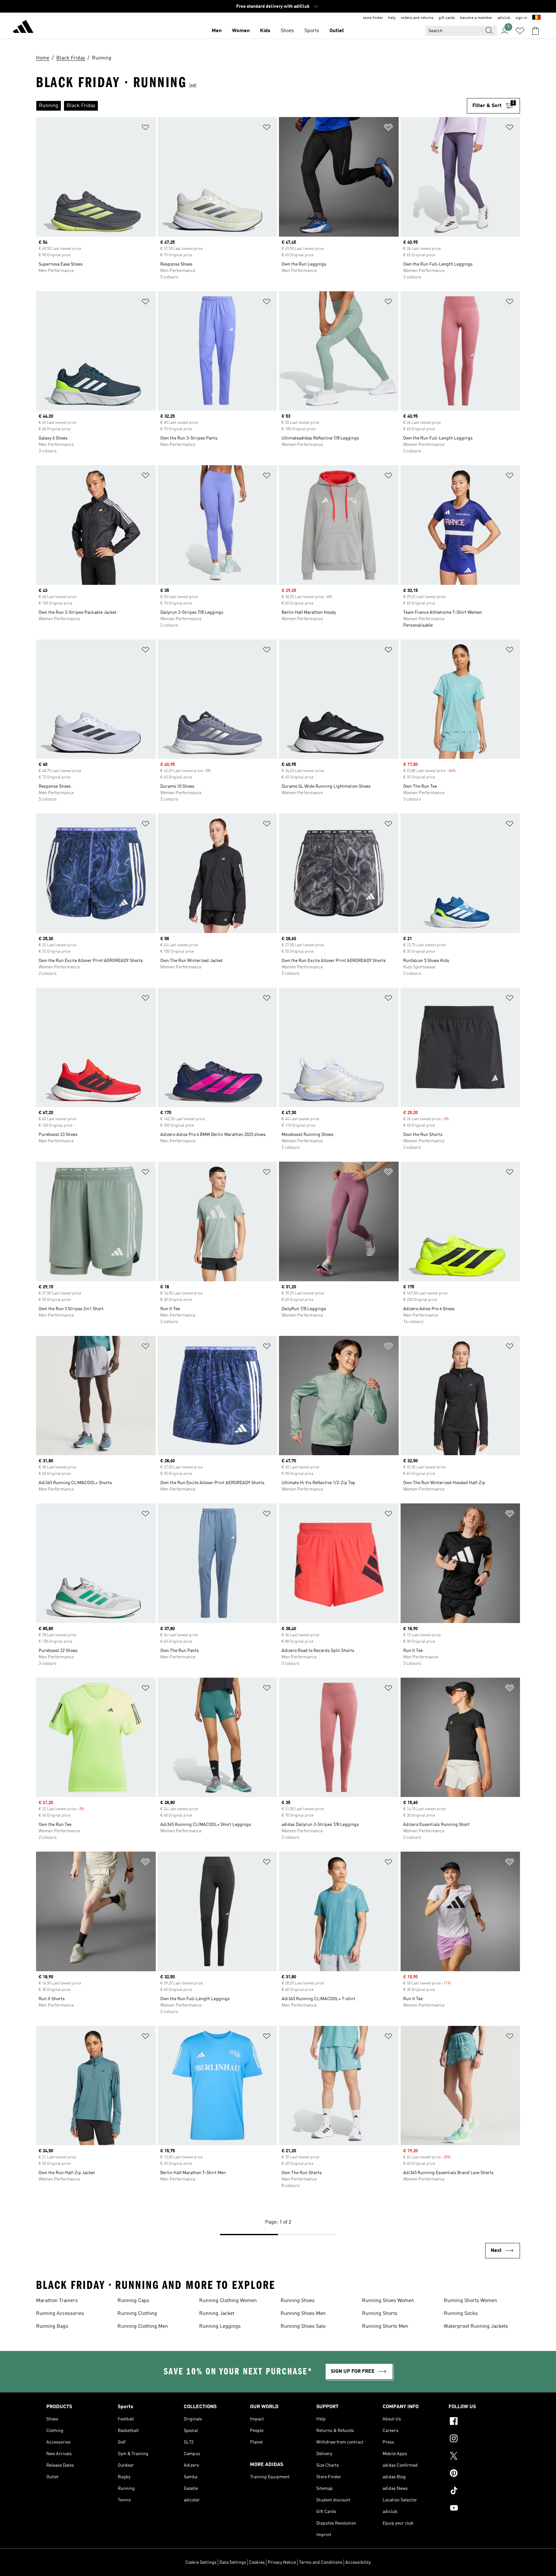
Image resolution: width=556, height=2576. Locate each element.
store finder (373, 18)
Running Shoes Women (388, 2301)
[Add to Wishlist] (145, 128)
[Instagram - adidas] (479, 2439)
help (392, 18)
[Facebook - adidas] (479, 2422)
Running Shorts (380, 2314)
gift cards (447, 18)
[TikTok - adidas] (479, 2491)
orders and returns (417, 18)
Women (241, 31)
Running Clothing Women (228, 2301)
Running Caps (133, 2301)
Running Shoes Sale (303, 2327)
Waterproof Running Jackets (476, 2327)
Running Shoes (298, 2301)
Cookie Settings (201, 2562)
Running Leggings (220, 2327)
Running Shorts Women (470, 2301)
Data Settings (233, 2562)
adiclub (504, 18)
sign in (521, 18)
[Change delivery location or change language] (536, 18)
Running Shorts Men (385, 2327)
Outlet (337, 31)
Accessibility (358, 2562)
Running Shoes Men (303, 2314)
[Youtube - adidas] (479, 2509)
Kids (265, 31)
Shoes (287, 31)
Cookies (257, 2562)
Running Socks (461, 2314)
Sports (312, 31)
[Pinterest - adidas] (479, 2474)
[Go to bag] (535, 31)
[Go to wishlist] (520, 31)
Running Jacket (217, 2314)
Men (217, 31)
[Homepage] (23, 28)
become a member (476, 18)
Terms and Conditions (321, 2562)
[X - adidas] (479, 2457)
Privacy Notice (282, 2562)
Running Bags (52, 2327)
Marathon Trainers (57, 2301)
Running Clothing (137, 2314)
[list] (251, 106)
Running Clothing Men (143, 2327)
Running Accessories (60, 2314)
